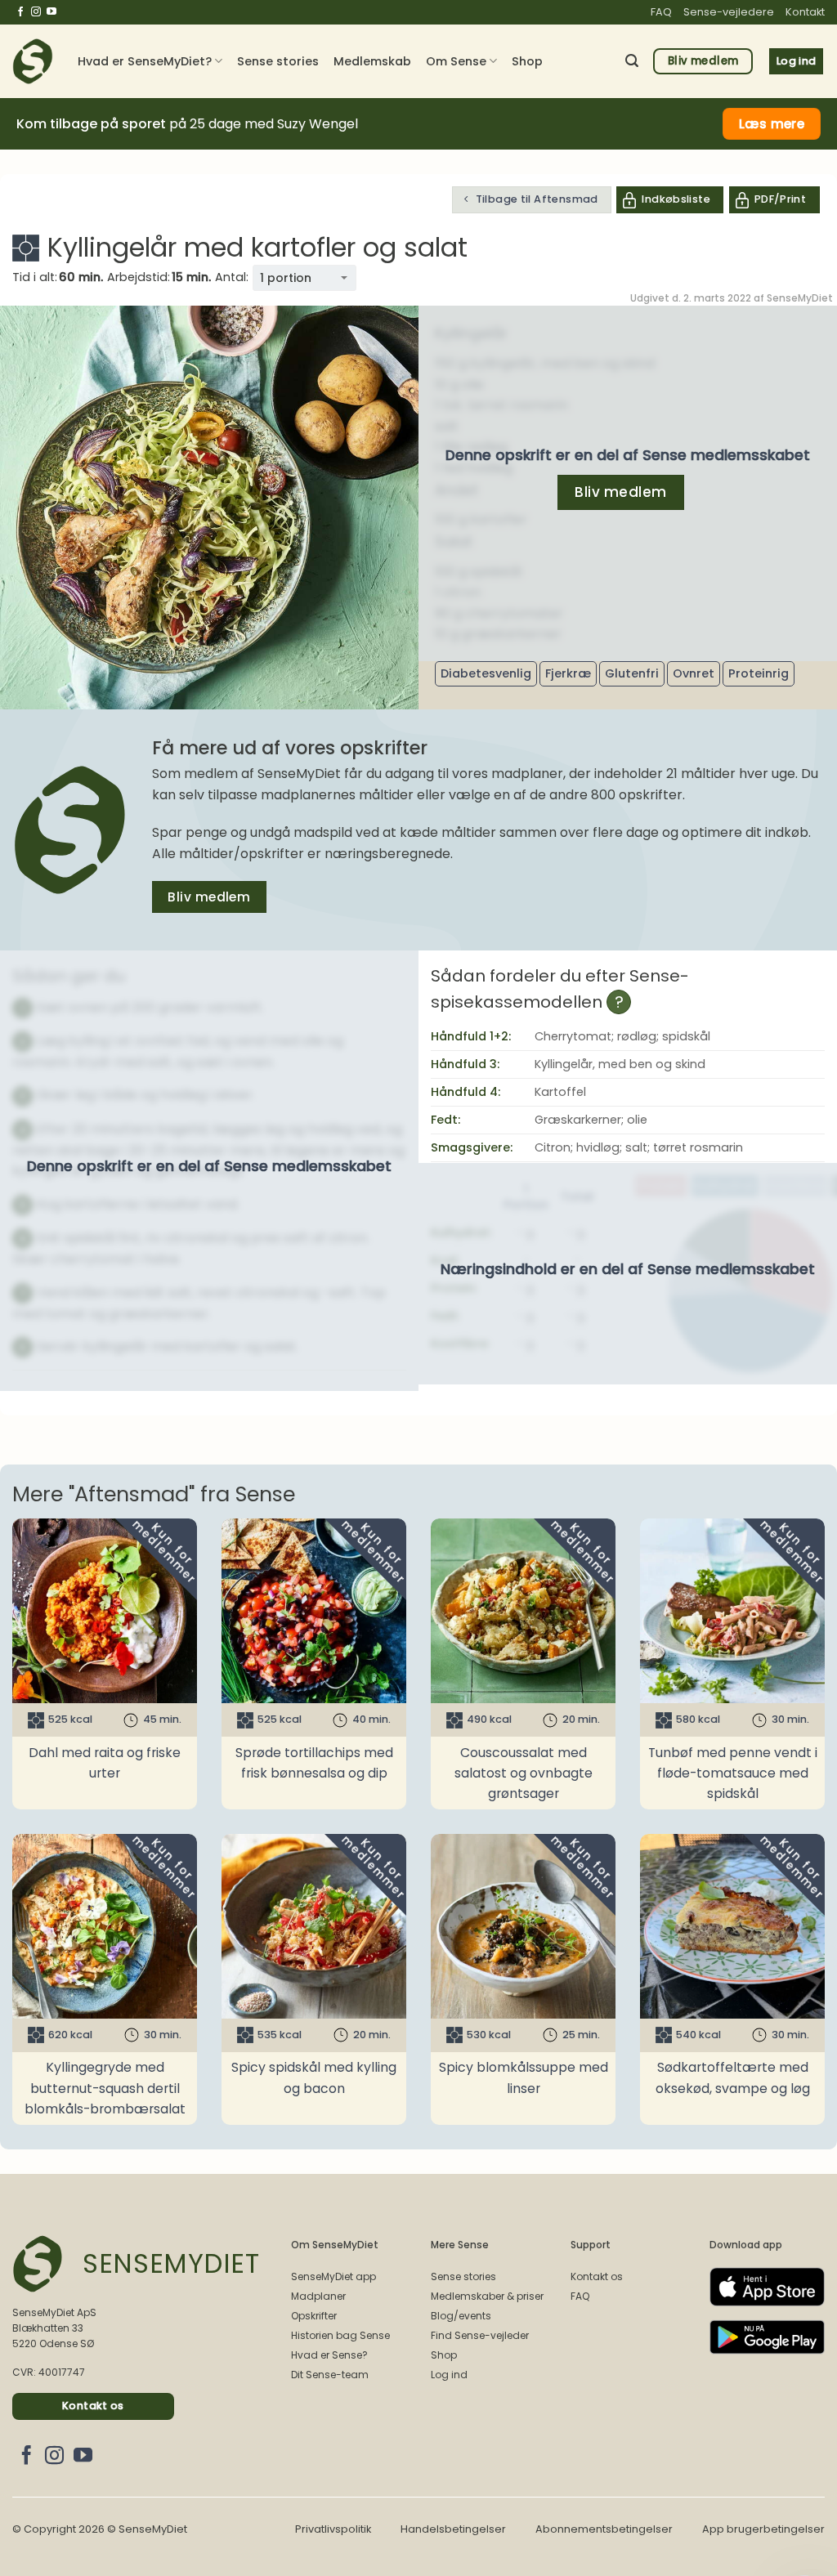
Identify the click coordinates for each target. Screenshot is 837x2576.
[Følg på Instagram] (36, 12)
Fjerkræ (568, 673)
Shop (527, 61)
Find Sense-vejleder (480, 2335)
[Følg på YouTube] (51, 12)
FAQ (661, 12)
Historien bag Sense (340, 2335)
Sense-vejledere (729, 12)
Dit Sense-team (330, 2375)
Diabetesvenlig (486, 673)
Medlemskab (372, 61)
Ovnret (694, 673)
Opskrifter (314, 2316)
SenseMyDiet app (333, 2276)
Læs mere (772, 124)
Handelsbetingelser (453, 2529)
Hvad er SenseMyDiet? (145, 61)
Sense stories (278, 61)
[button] (632, 61)
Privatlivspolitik (333, 2529)
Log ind (449, 2375)
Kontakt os (597, 2276)
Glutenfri (632, 673)
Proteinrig (759, 673)
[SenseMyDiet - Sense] (33, 61)
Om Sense (456, 61)
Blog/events (461, 2316)
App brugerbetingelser (763, 2529)
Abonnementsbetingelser (604, 2529)
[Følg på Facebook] (20, 12)
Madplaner (318, 2296)
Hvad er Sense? (329, 2355)
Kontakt (805, 12)
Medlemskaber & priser (487, 2296)
